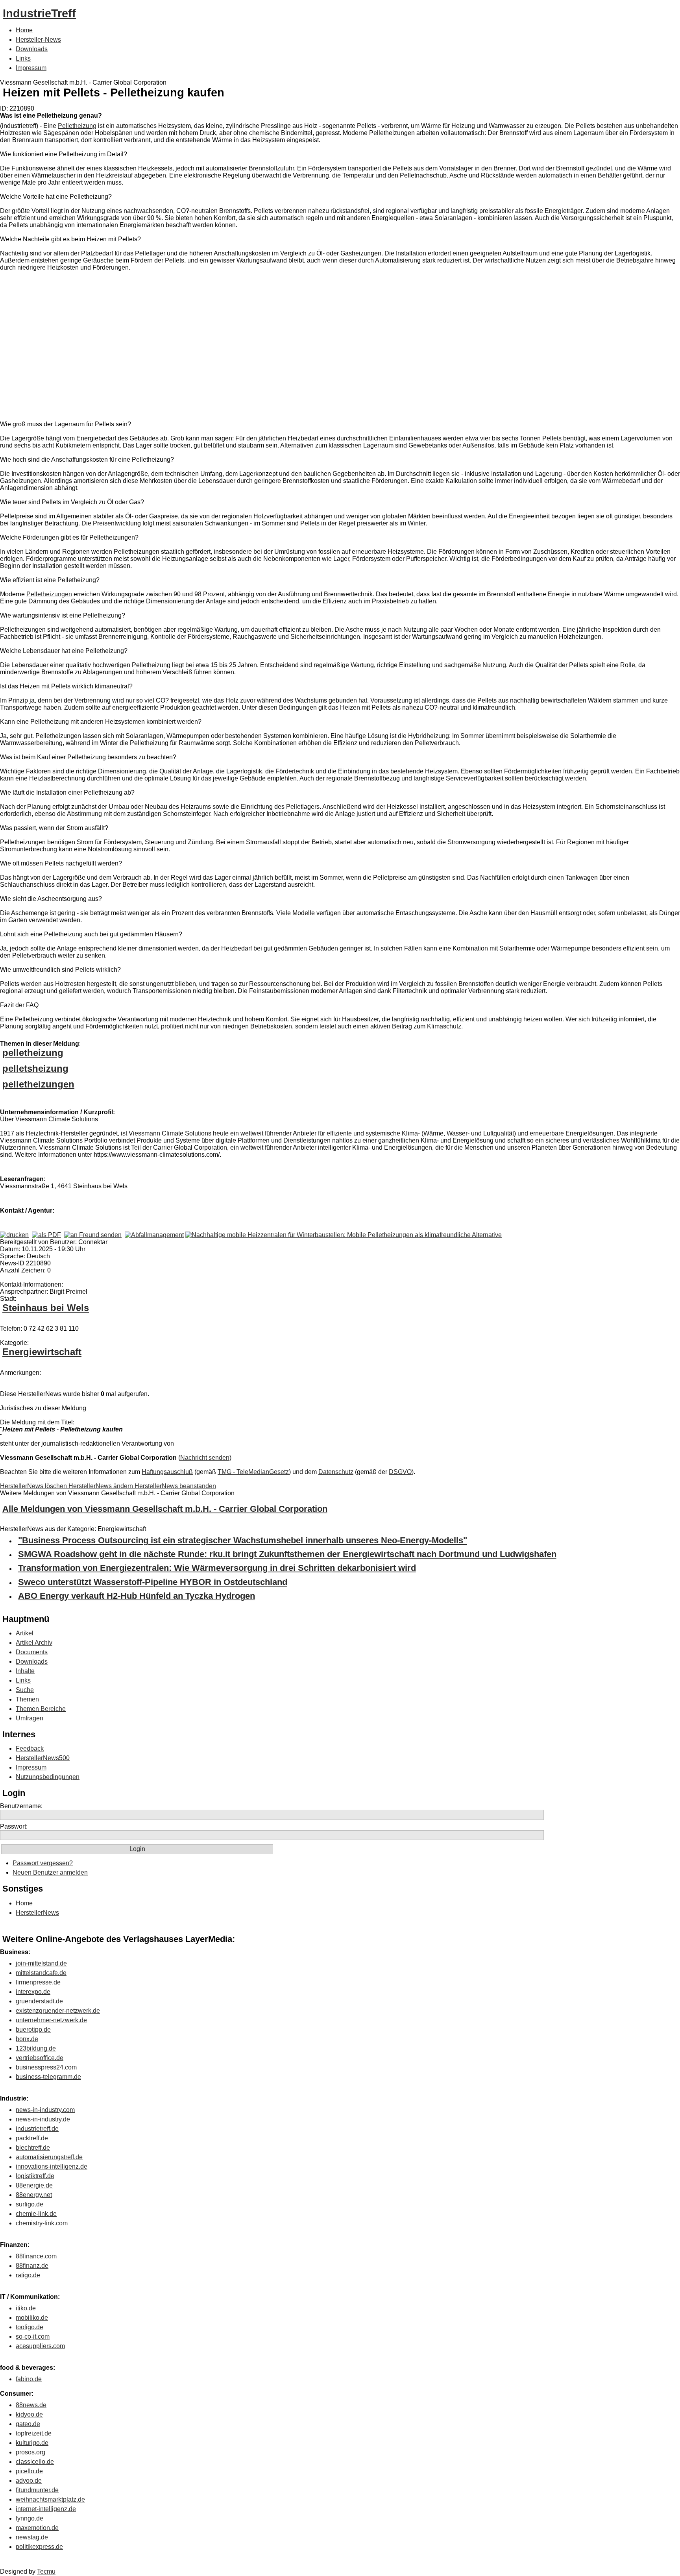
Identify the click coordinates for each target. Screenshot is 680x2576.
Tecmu (46, 2571)
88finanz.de (32, 2266)
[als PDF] (46, 1235)
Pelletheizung (77, 126)
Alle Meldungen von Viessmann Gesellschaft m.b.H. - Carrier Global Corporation (165, 1509)
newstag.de (32, 2537)
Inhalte (25, 1671)
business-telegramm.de (48, 2077)
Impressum (31, 68)
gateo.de (28, 2424)
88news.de (31, 2405)
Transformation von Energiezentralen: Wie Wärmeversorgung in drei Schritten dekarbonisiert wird (217, 1568)
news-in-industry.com (45, 2110)
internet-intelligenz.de (46, 2509)
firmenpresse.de (38, 1982)
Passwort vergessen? (43, 1863)
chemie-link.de (36, 2214)
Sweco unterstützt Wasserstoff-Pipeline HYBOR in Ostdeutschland (153, 1582)
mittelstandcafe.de (41, 1973)
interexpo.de (33, 1992)
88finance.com (36, 2256)
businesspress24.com (46, 2067)
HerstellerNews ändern (102, 1486)
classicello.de (35, 2462)
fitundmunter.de (37, 2490)
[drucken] (14, 1235)
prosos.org (30, 2452)
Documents (32, 1652)
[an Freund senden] (93, 1235)
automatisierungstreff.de (49, 2157)
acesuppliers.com (40, 2346)
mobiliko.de (32, 2318)
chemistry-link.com (42, 2223)
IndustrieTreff (39, 13)
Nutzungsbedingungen (48, 1777)
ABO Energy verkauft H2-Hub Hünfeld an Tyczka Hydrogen (137, 1596)
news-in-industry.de (43, 2119)
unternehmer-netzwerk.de (51, 2020)
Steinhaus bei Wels (46, 1308)
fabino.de (29, 2379)
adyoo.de (29, 2481)
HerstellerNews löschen (34, 1486)
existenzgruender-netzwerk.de (58, 2011)
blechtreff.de (33, 2148)
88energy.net (34, 2195)
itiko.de (26, 2308)
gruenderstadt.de (39, 2001)
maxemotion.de (37, 2528)
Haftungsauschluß (167, 1472)
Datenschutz (336, 1472)
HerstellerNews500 (43, 1758)
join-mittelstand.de (41, 1963)
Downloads (32, 49)
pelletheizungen (38, 1084)
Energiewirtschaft (42, 1352)
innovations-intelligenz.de (52, 2166)
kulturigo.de (32, 2443)
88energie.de (34, 2185)
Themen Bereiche (41, 1709)
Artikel (25, 1633)
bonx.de (27, 2039)
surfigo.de (30, 2204)
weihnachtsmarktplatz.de (50, 2499)
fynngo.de (30, 2518)
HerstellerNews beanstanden (175, 1486)
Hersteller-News (38, 40)
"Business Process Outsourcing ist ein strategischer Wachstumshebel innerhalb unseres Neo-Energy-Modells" (243, 1540)
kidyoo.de (29, 2414)
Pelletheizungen (49, 594)
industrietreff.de (37, 2129)
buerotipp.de (33, 2030)
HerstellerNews (37, 1913)
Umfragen (30, 1718)
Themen (27, 1699)
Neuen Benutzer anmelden (50, 1872)
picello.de (29, 2471)
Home (24, 30)
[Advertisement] (118, 348)
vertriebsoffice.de (40, 2058)
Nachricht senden (205, 1458)
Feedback (30, 1748)
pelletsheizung (35, 1068)
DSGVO (400, 1472)
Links (23, 58)
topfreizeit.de (34, 2433)
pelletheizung (33, 1053)
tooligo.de (30, 2327)
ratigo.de (28, 2275)
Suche (25, 1690)
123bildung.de (36, 2048)
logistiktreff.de (35, 2176)
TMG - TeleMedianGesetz (253, 1472)
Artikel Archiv (34, 1643)
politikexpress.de (39, 2547)
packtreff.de (32, 2138)
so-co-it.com (33, 2337)
